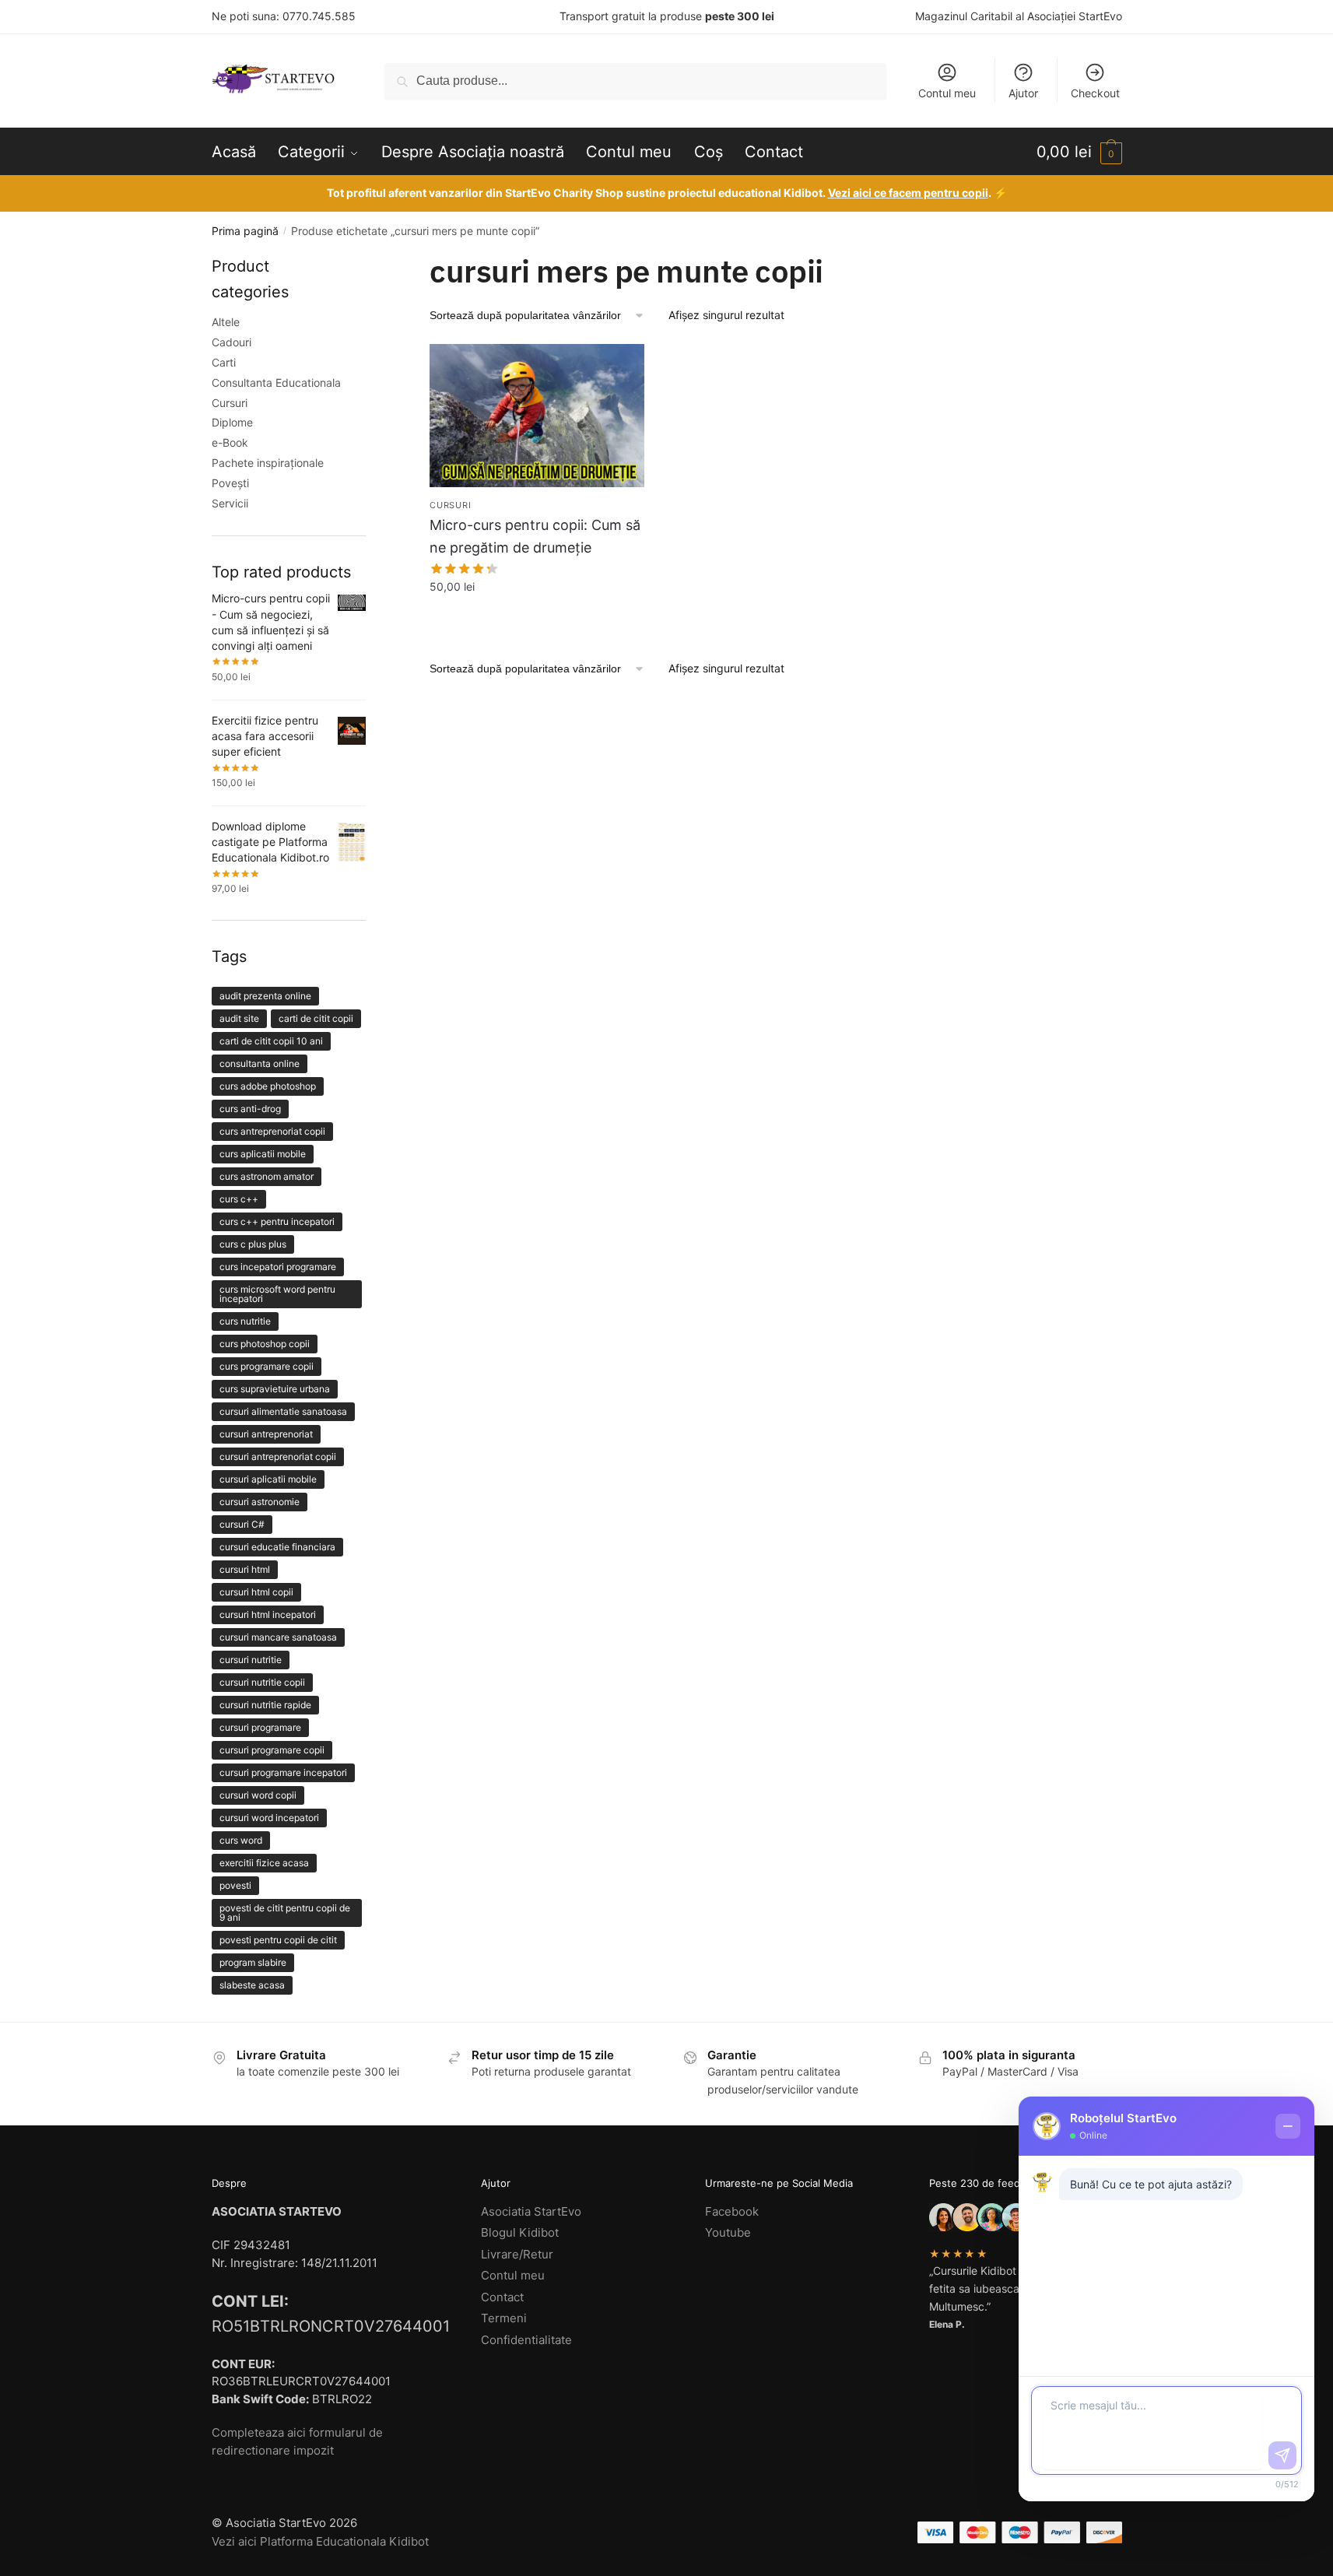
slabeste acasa (252, 1985)
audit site (239, 1018)
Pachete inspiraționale (268, 463)
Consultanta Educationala (276, 383)
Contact (502, 2297)
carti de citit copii (316, 1018)
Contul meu (947, 93)
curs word (241, 1840)
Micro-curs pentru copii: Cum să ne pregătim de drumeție (535, 536)
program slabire (253, 1962)
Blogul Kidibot (520, 2232)
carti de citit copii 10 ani (271, 1041)
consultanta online (260, 1063)
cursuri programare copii (272, 1750)
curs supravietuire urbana (275, 1389)
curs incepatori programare (278, 1267)
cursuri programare (260, 1727)
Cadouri (232, 342)
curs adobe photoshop (268, 1086)
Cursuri (450, 505)
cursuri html (245, 1569)
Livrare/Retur (517, 2254)
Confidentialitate (526, 2340)
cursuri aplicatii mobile (268, 1479)
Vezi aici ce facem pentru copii (908, 193)
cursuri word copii (258, 1795)
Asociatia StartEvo (531, 2211)
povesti (235, 1885)
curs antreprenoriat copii (272, 1131)
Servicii (230, 503)
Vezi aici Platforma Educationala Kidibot (320, 2541)
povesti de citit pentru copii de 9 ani (285, 1913)
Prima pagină (245, 231)
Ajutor (1023, 93)
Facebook (732, 2211)
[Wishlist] (621, 367)
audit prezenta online (265, 996)
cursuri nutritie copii (262, 1682)
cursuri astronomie (260, 1502)
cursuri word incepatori (269, 1818)
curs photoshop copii (265, 1344)
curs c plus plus (253, 1244)
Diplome (232, 422)
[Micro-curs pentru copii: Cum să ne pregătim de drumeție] (537, 416)
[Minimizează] (1288, 2126)
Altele (226, 322)
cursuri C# (242, 1524)
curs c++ (239, 1199)
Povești (230, 483)
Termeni (504, 2318)
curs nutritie (245, 1321)
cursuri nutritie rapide (265, 1705)
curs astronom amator (267, 1176)
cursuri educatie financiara (277, 1547)
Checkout (1095, 93)
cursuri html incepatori (268, 1614)
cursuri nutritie (251, 1660)
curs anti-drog (250, 1109)
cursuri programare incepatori (283, 1772)
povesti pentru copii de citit (278, 1940)
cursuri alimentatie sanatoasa (283, 1411)
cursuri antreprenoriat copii (278, 1456)
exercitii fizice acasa (264, 1863)
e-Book (230, 442)
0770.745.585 (319, 16)
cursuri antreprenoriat (266, 1434)
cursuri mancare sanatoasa (278, 1637)
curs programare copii (267, 1366)
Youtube (728, 2232)
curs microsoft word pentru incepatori (277, 1294)
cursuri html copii (256, 1592)
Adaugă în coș (537, 618)
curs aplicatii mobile (263, 1154)
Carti (224, 362)
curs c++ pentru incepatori (277, 1221)
